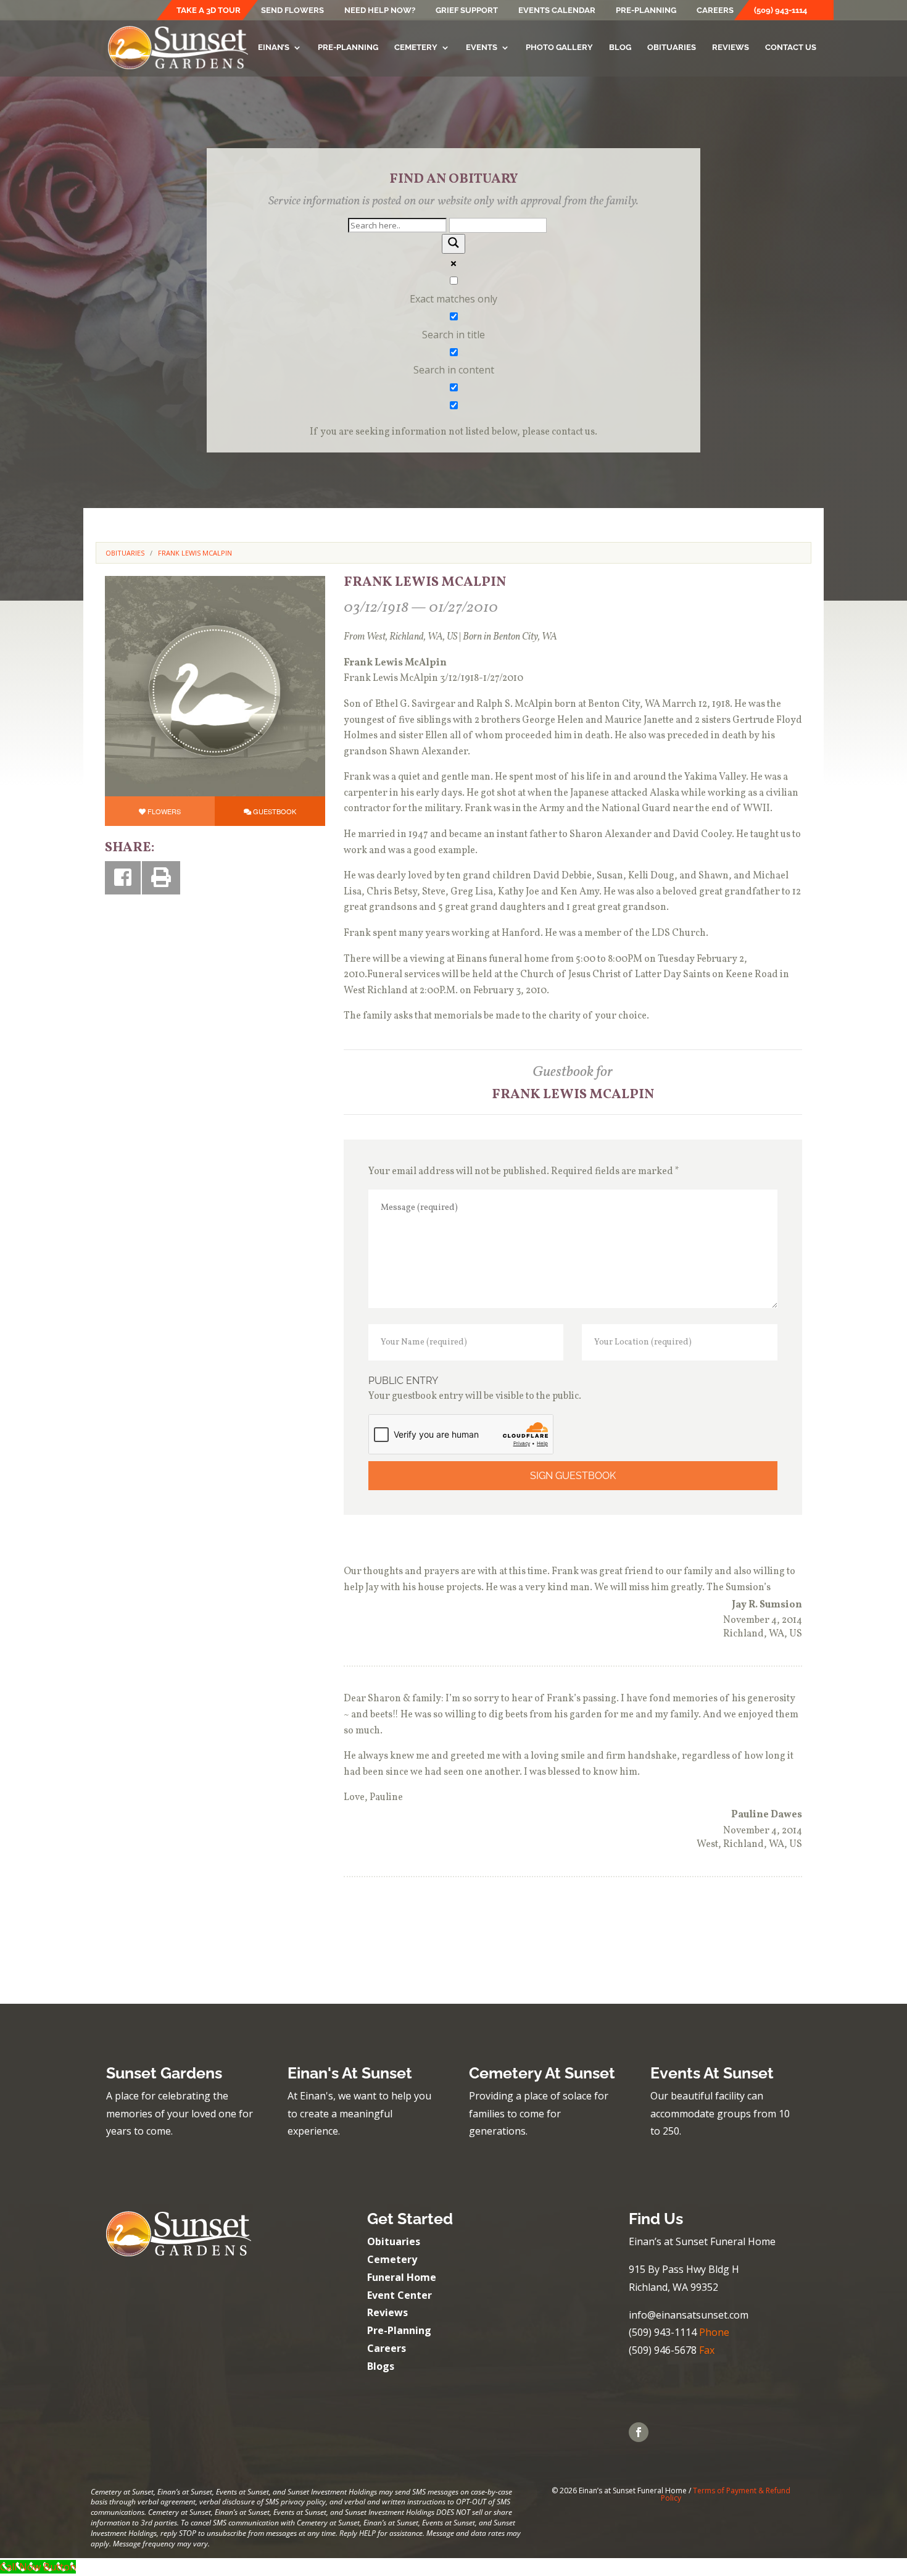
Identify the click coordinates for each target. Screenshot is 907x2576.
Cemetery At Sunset (542, 2073)
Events (482, 48)
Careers (715, 10)
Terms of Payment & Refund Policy (726, 2494)
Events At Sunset (712, 2073)
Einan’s (274, 48)
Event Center (400, 2295)
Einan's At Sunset (350, 2073)
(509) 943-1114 (781, 10)
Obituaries (672, 48)
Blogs (381, 2366)
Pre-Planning (646, 10)
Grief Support (467, 10)
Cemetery (416, 48)
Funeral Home (402, 2277)
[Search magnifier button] (453, 244)
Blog (620, 48)
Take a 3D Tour (209, 10)
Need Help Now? (380, 10)
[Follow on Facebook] (639, 2432)
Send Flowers (292, 10)
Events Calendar (557, 10)
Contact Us (791, 48)
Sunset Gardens (164, 2073)
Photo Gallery (559, 48)
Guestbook (275, 811)
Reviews (731, 48)
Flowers (164, 811)
